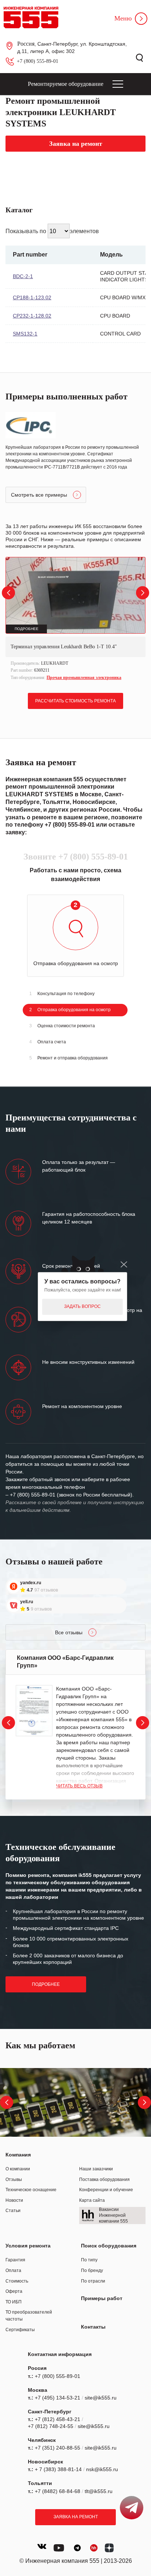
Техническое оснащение (31, 2190)
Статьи (13, 2211)
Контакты (93, 2327)
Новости (14, 2200)
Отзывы (14, 2179)
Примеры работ (102, 2298)
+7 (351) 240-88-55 (58, 2448)
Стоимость (17, 2281)
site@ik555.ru (101, 2398)
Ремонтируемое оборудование (66, 84)
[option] (75, 620)
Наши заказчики (96, 2169)
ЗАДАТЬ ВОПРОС (82, 1306)
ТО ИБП (14, 2302)
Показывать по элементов (52, 231)
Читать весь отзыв (79, 1786)
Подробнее (46, 1984)
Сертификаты (20, 2330)
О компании (18, 2169)
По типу (89, 2260)
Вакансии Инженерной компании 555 (113, 2215)
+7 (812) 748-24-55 (51, 2426)
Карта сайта (92, 2200)
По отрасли (93, 2281)
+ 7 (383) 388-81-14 (58, 2469)
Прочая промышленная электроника (84, 678)
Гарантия (15, 2260)
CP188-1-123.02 (32, 297)
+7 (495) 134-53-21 (58, 2398)
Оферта (14, 2291)
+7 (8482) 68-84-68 (58, 2491)
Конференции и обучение (106, 2190)
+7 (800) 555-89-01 (38, 61)
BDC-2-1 (23, 276)
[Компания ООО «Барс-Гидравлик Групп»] (34, 1711)
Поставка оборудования (104, 2179)
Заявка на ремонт (76, 2517)
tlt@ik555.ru (99, 2491)
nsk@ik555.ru (102, 2469)
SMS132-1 (25, 334)
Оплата (13, 2270)
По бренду (92, 2270)
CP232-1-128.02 (32, 316)
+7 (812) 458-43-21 (58, 2419)
